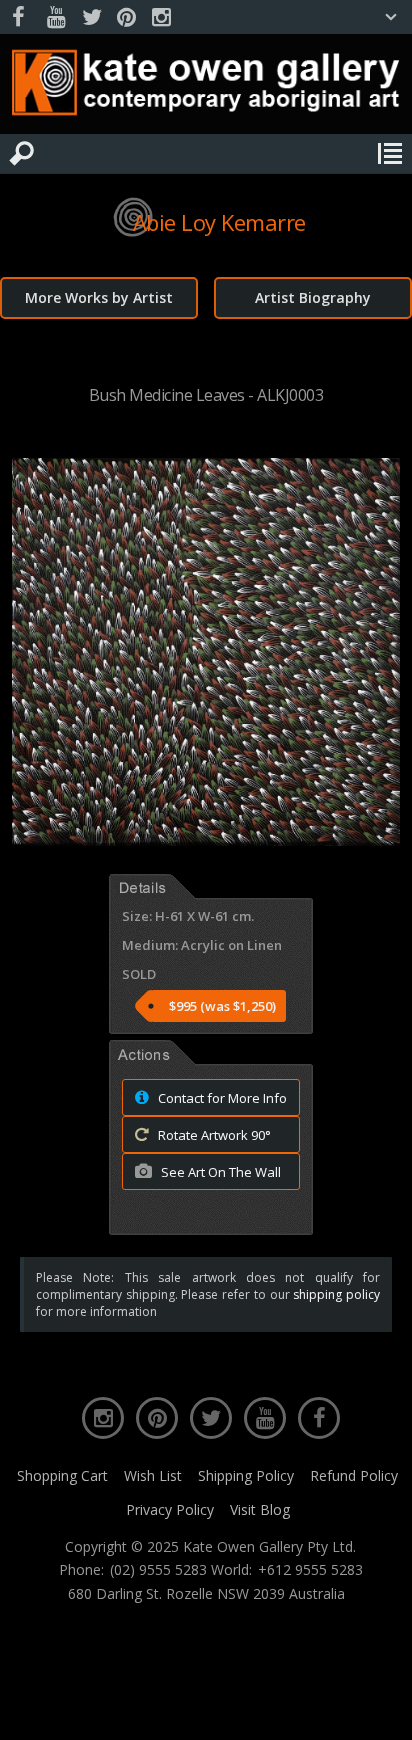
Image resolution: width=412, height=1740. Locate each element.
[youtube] (56, 17)
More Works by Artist (99, 297)
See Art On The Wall (219, 1172)
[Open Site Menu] (390, 154)
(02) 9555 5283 (158, 1570)
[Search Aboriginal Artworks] (22, 154)
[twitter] (91, 17)
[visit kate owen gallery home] (206, 87)
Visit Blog (260, 1509)
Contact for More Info (221, 1098)
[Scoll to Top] (380, 1708)
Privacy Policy (170, 1509)
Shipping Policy (246, 1475)
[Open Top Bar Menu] (391, 17)
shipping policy (336, 1294)
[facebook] (21, 17)
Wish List (153, 1475)
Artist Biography (313, 297)
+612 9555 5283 (310, 1570)
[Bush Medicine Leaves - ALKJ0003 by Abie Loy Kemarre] (205, 840)
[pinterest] (126, 17)
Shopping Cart (62, 1475)
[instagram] (161, 17)
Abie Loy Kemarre (219, 222)
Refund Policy (354, 1475)
